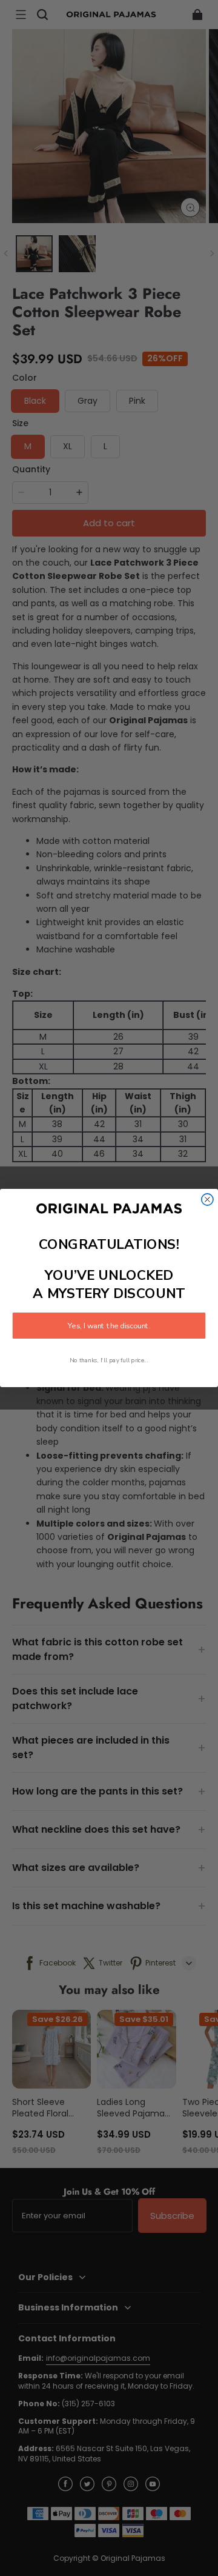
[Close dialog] (207, 1199)
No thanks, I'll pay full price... (109, 1361)
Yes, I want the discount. (109, 1326)
